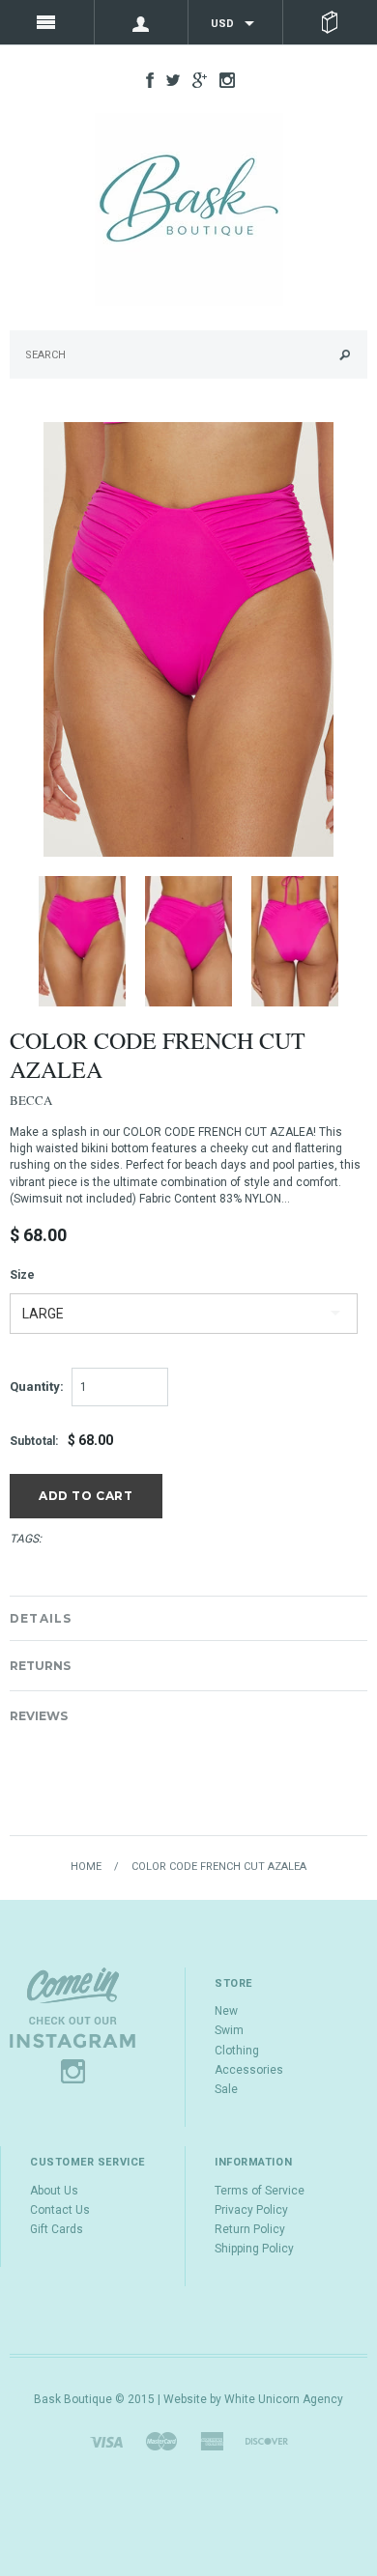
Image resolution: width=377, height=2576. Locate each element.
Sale (226, 2089)
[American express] (212, 2441)
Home (86, 1867)
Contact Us (60, 2210)
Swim (229, 2030)
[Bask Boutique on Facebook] (145, 79)
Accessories (249, 2070)
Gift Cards (57, 2229)
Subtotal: (34, 1441)
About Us (54, 2191)
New (226, 2011)
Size (22, 1275)
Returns (40, 1666)
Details (41, 1618)
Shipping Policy (254, 2249)
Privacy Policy (251, 2210)
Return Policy (250, 2229)
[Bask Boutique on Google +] (195, 79)
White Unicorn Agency (284, 2399)
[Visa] (106, 2441)
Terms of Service (260, 2191)
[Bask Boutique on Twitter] (168, 79)
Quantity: (37, 1387)
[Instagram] (72, 2024)
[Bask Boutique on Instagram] (222, 79)
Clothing (237, 2051)
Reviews (39, 1716)
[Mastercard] (161, 2441)
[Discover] (267, 2441)
